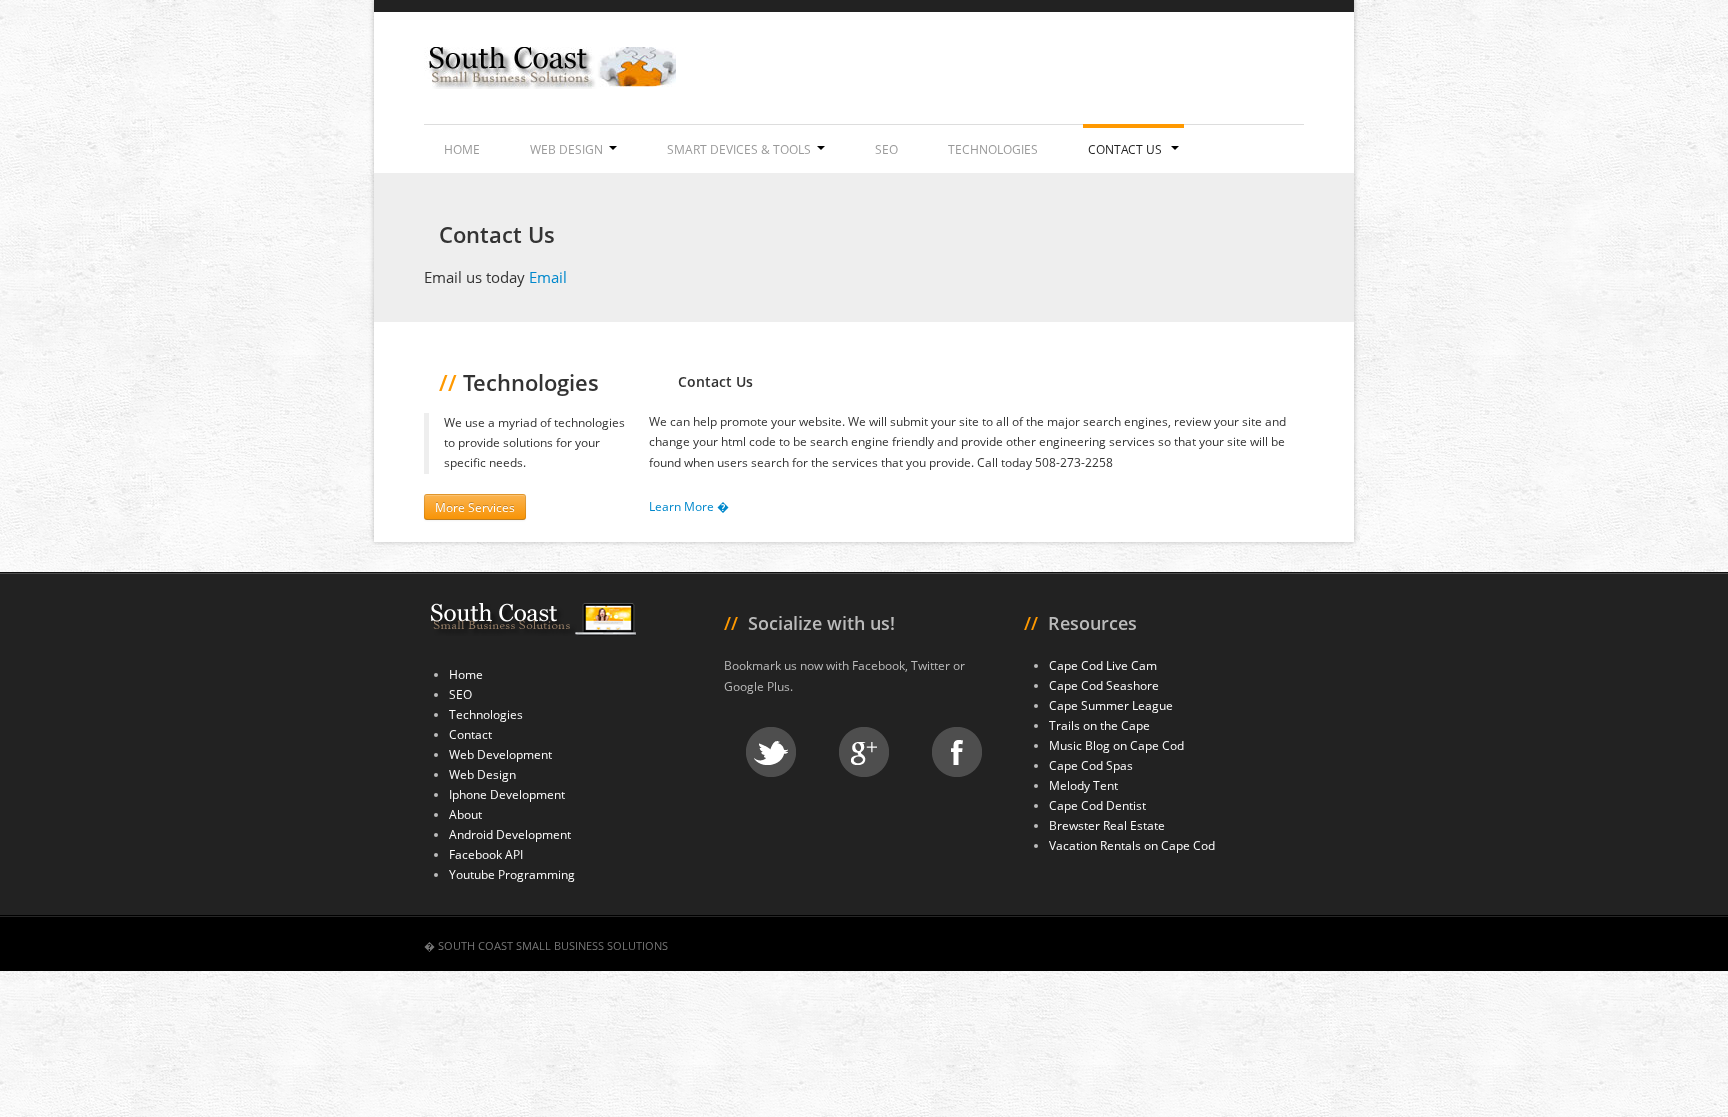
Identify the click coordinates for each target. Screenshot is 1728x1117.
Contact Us (1126, 149)
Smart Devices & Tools (739, 149)
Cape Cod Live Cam (1103, 665)
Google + (864, 752)
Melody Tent (1083, 785)
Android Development (510, 834)
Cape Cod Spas (1091, 765)
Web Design (566, 149)
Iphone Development (507, 794)
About (465, 814)
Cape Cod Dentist (1097, 805)
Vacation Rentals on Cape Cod (1132, 845)
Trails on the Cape (1099, 725)
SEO (886, 149)
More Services (475, 507)
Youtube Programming (512, 874)
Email (548, 277)
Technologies (993, 149)
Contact (470, 734)
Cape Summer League (1111, 705)
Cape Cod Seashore (1104, 685)
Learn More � (689, 506)
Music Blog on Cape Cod (1116, 745)
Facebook (957, 752)
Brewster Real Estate (1107, 825)
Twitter (771, 752)
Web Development (500, 754)
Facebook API (486, 854)
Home (462, 149)
